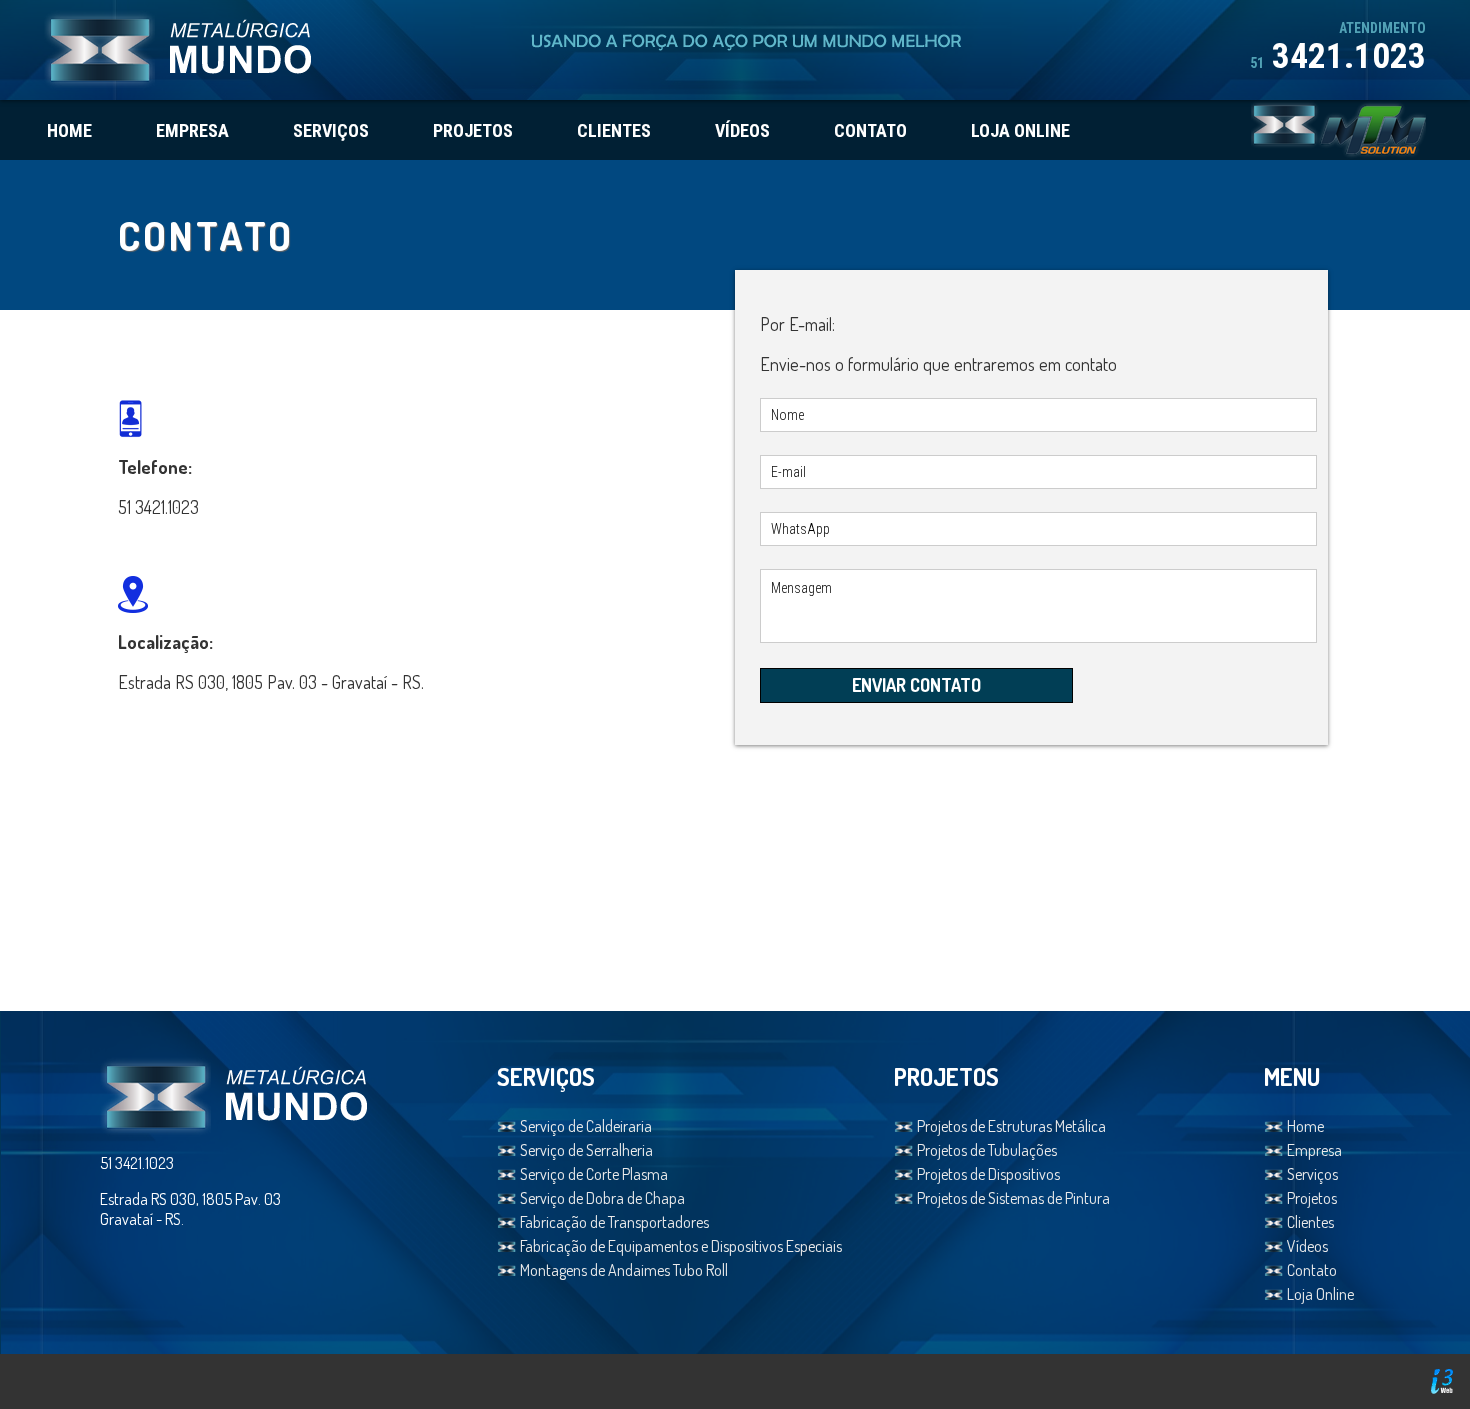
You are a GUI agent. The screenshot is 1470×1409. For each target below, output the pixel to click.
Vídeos (1307, 1246)
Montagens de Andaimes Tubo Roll (624, 1270)
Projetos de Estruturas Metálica (1011, 1126)
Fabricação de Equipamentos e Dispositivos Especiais (681, 1246)
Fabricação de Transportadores (614, 1222)
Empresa (1314, 1150)
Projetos (1312, 1198)
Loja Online (1320, 1294)
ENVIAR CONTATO (916, 685)
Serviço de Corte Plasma (594, 1174)
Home (1305, 1126)
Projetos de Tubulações (987, 1150)
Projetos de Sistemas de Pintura (1013, 1198)
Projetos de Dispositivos (988, 1174)
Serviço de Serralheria (586, 1150)
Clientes (1310, 1222)
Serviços (1312, 1174)
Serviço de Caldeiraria (586, 1126)
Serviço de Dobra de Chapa (602, 1198)
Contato (1312, 1270)
